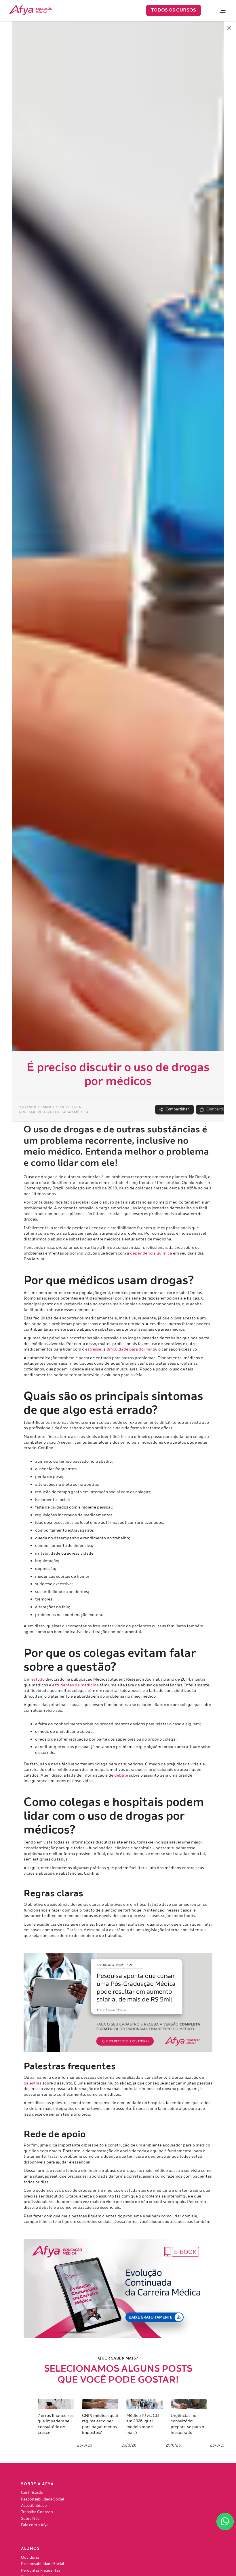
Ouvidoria (30, 2558)
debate (121, 1775)
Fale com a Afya (35, 2525)
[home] (31, 10)
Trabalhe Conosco (37, 2512)
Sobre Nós (30, 2519)
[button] (220, 10)
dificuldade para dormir (129, 1349)
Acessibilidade (34, 2506)
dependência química (151, 1253)
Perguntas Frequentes (41, 2571)
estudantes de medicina (75, 1685)
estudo (38, 1679)
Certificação (32, 2493)
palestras (33, 2083)
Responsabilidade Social (43, 2499)
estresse (93, 1349)
